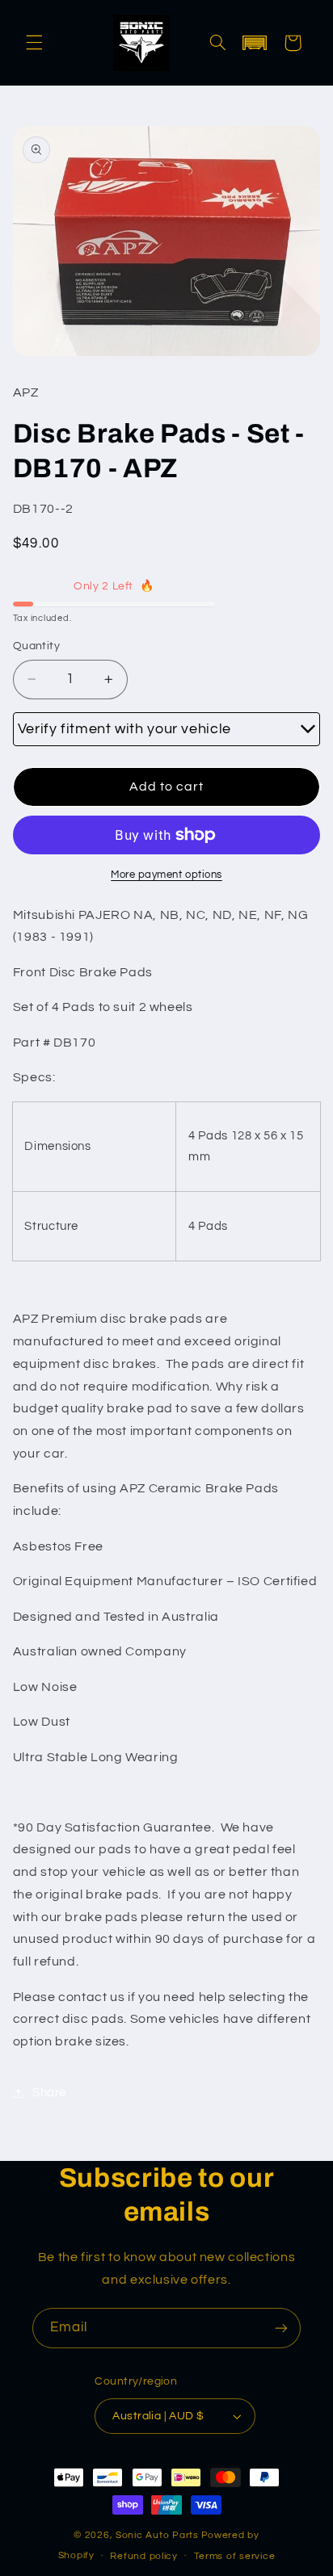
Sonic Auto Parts (157, 2535)
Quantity (36, 646)
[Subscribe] (281, 2328)
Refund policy (144, 2556)
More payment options (166, 875)
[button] (34, 43)
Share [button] (49, 2093)
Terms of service (235, 2556)
